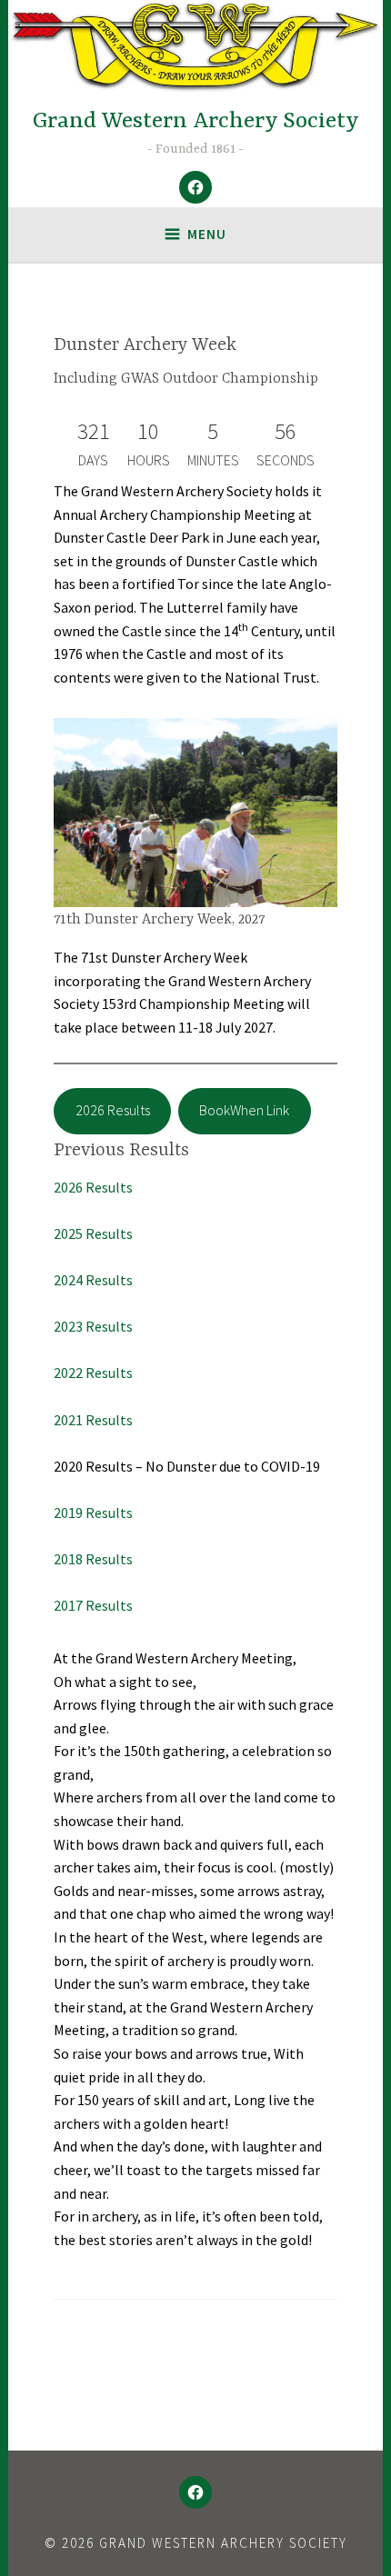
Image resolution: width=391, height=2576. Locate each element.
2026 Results (113, 1110)
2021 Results (93, 1420)
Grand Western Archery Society (196, 121)
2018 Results (93, 1559)
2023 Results (93, 1326)
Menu (207, 234)
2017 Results (93, 1605)
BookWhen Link (244, 1110)
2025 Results (93, 1233)
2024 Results (93, 1280)
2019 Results (93, 1513)
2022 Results (93, 1373)
